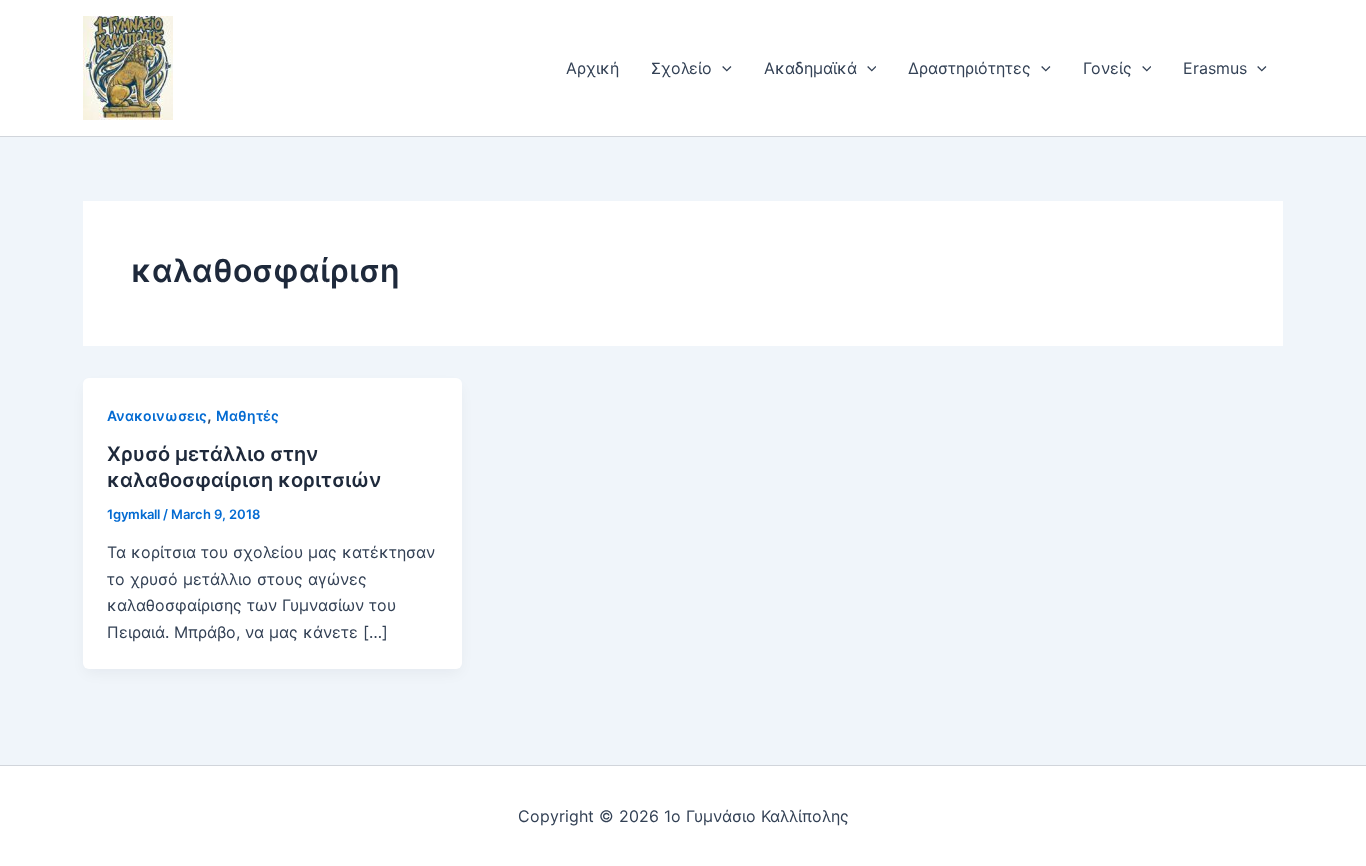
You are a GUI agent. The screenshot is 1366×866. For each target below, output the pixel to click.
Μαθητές (247, 415)
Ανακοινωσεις (157, 415)
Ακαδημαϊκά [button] (810, 68)
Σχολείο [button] (681, 68)
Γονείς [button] (1107, 68)
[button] (722, 68)
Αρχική (592, 68)
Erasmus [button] (1215, 68)
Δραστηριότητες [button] (969, 68)
